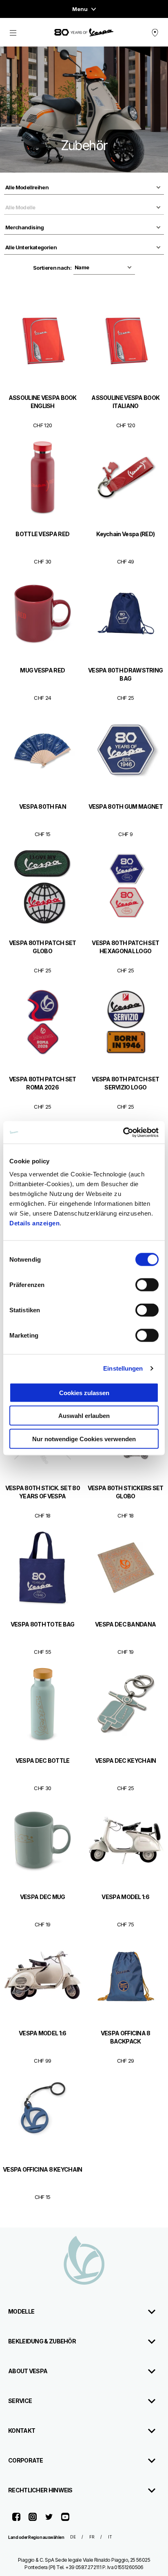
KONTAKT (22, 2431)
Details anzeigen (34, 1223)
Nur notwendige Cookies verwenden (84, 1439)
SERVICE (20, 2401)
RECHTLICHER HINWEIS (40, 2490)
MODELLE (21, 2311)
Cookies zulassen (84, 1392)
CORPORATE (26, 2460)
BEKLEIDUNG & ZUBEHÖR (42, 2341)
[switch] (147, 1285)
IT (110, 2537)
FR (92, 2537)
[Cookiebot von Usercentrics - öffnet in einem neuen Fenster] (123, 1132)
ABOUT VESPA (28, 2371)
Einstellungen (123, 1368)
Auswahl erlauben (84, 1416)
